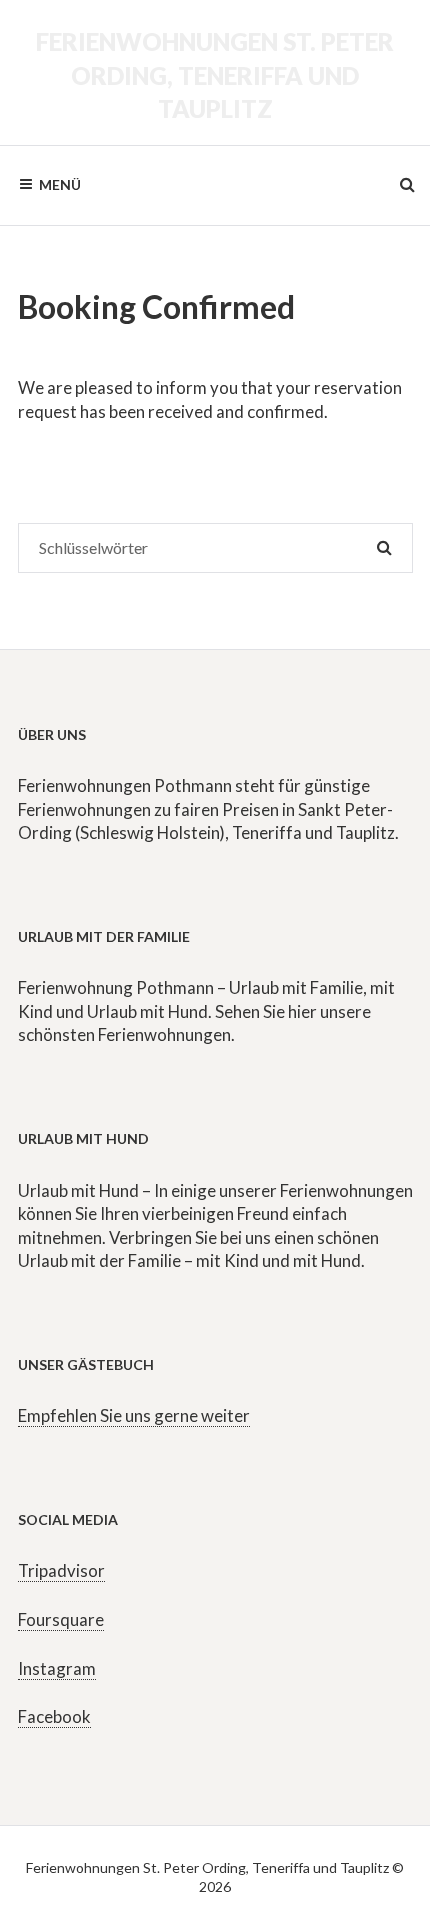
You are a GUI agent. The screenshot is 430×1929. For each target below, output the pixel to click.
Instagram (57, 1668)
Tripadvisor (61, 1570)
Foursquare (61, 1619)
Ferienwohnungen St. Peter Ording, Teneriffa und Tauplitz (215, 75)
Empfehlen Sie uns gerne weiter (134, 1415)
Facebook (54, 1716)
